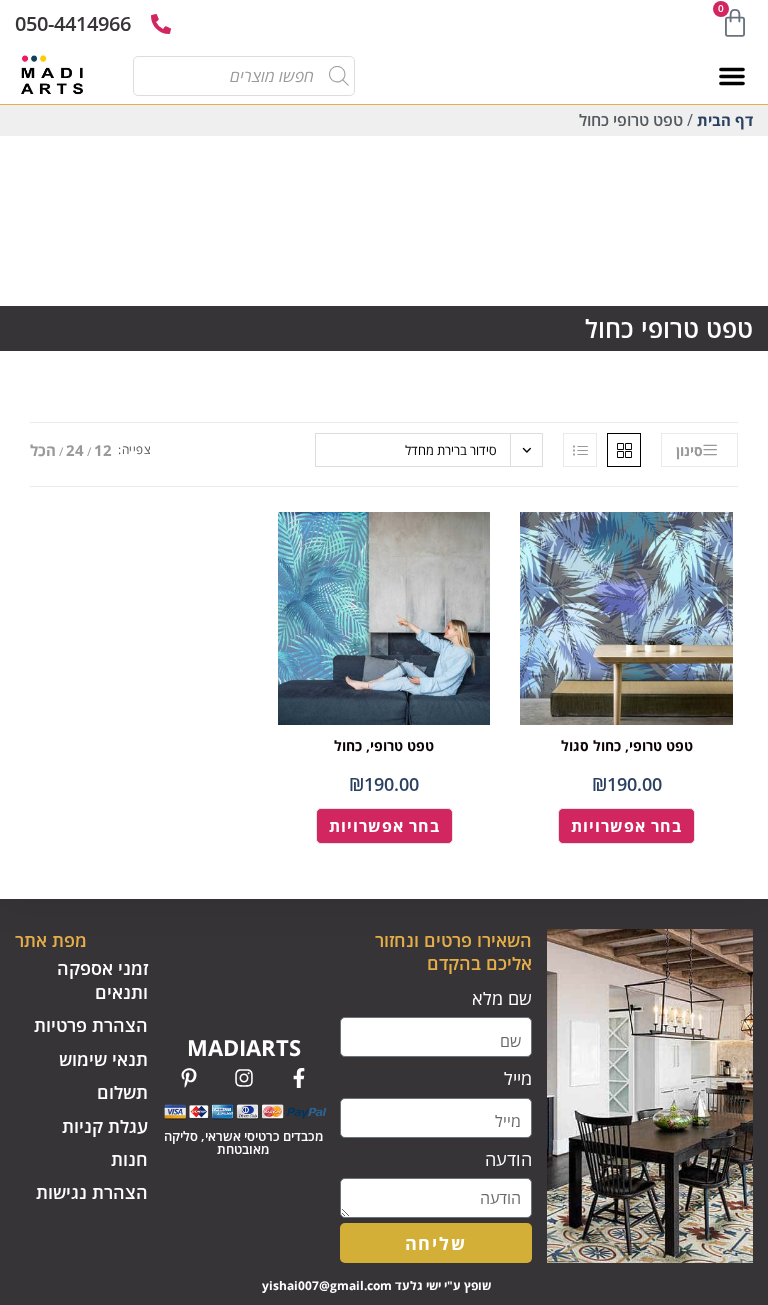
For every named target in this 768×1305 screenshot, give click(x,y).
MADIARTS (244, 1047)
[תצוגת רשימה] (580, 450)
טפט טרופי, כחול (384, 745)
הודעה (508, 1159)
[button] (732, 76)
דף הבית (725, 120)
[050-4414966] (161, 24)
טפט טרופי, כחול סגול (627, 745)
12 (103, 450)
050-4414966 (73, 23)
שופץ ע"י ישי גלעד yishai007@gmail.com (376, 1285)
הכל (43, 450)
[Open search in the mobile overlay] (251, 76)
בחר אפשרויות (626, 826)
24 (75, 450)
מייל (518, 1078)
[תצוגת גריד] (624, 450)
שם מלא (502, 998)
